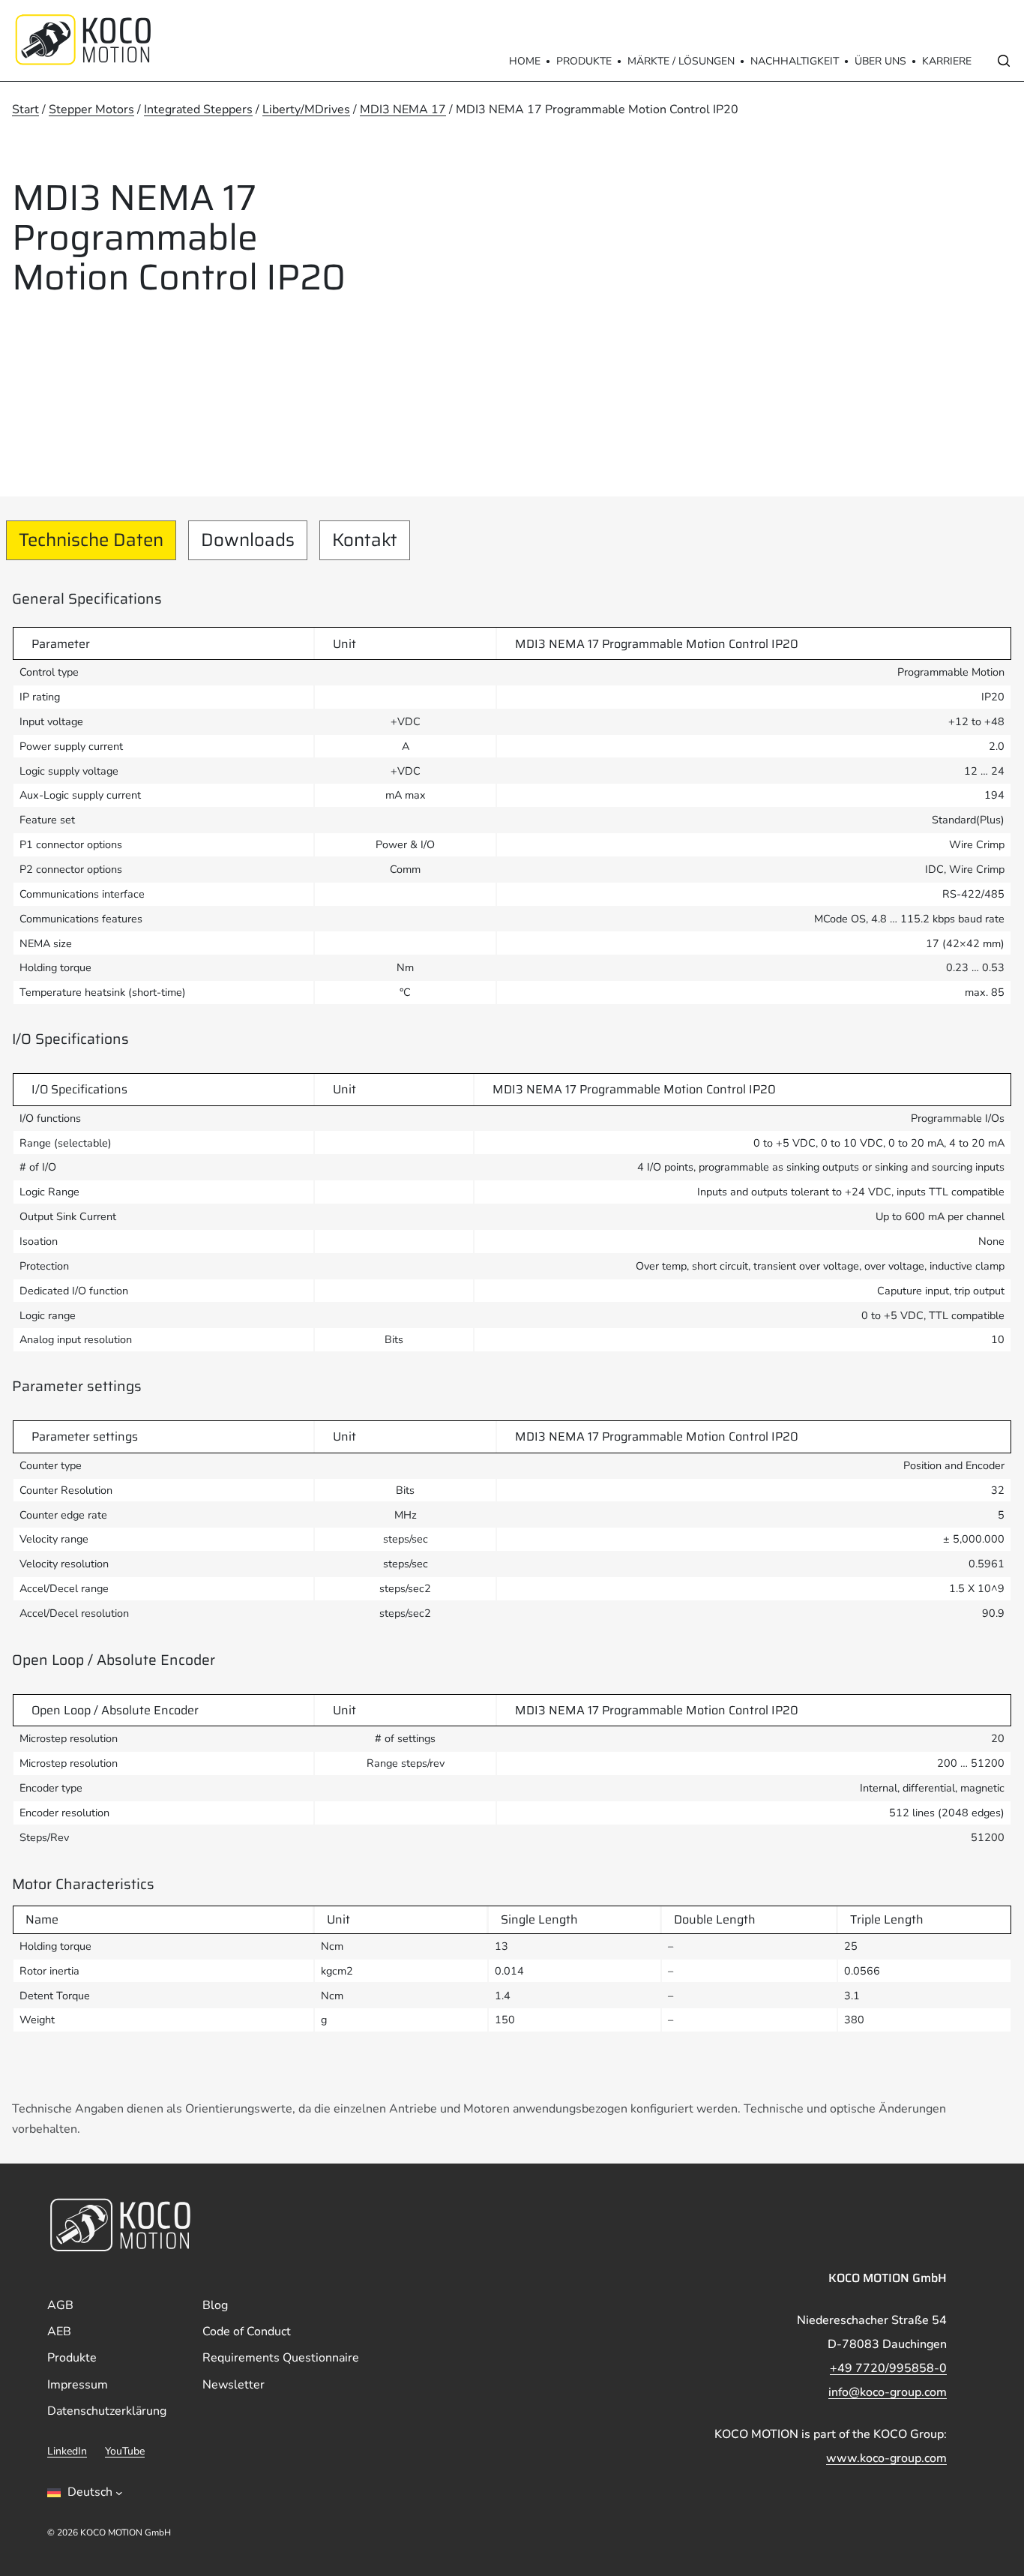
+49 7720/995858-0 (888, 2368)
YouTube (125, 2451)
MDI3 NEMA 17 (403, 109)
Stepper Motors (91, 109)
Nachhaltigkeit (795, 61)
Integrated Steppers (198, 109)
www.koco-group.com (886, 2458)
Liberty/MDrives (306, 109)
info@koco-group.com (888, 2392)
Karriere (947, 61)
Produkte (584, 61)
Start (25, 109)
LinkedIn (67, 2451)
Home (525, 61)
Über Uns (880, 61)
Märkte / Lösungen (681, 61)
